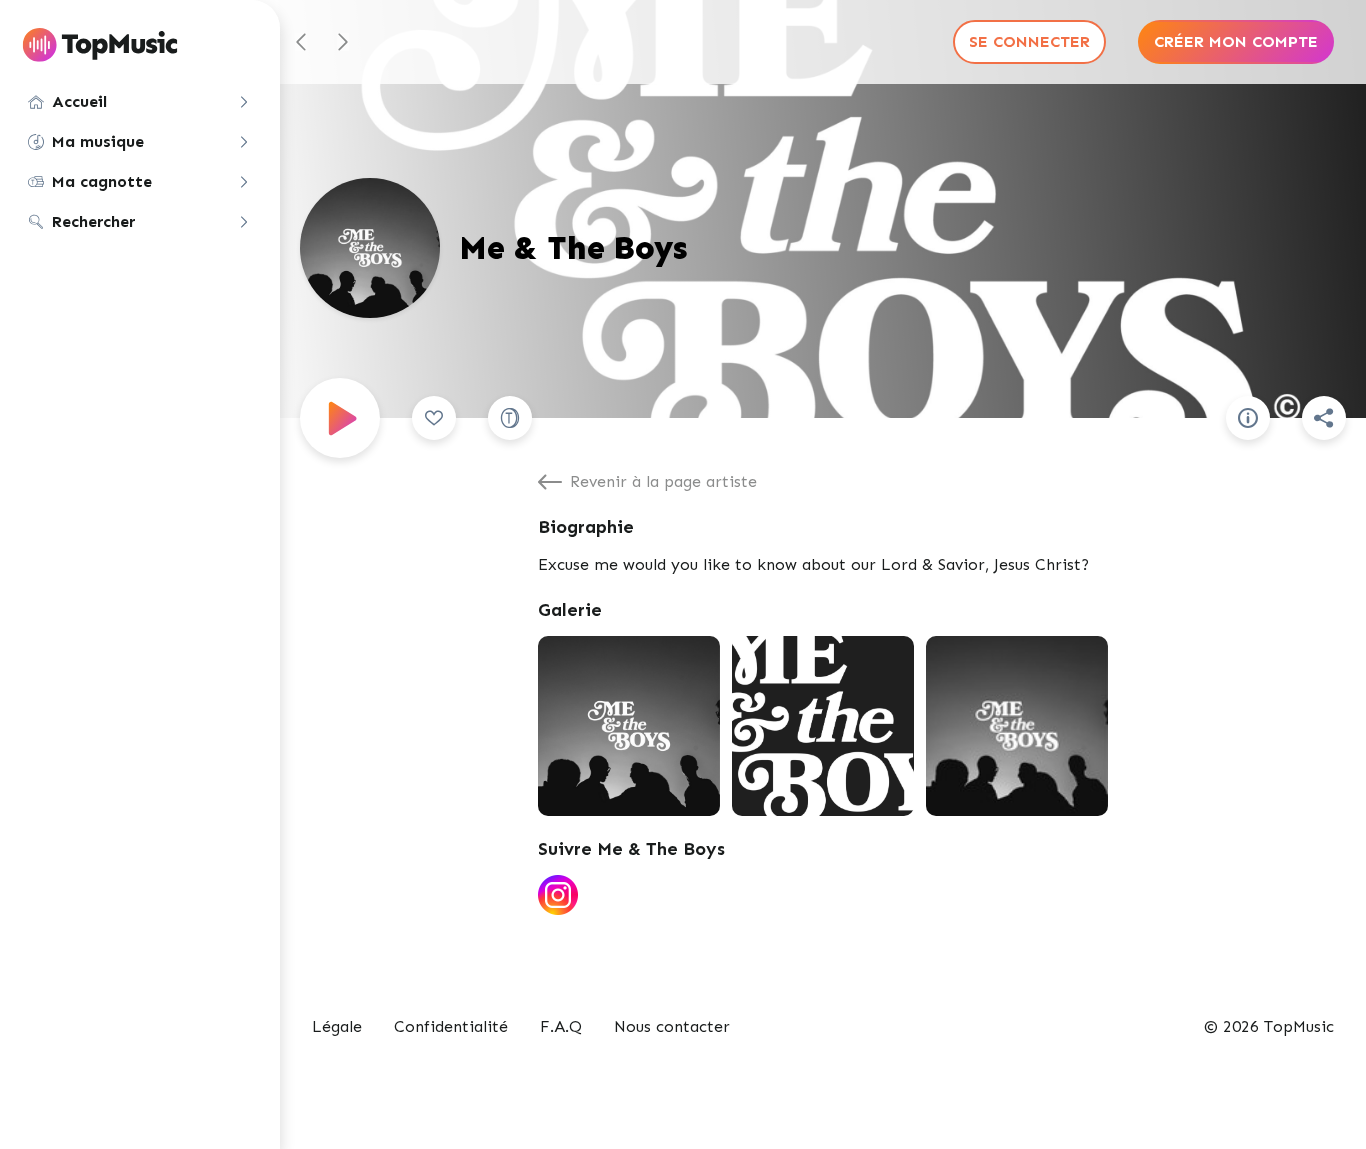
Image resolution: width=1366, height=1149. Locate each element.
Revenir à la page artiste (663, 481)
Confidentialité (451, 1026)
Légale (337, 1026)
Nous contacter (672, 1026)
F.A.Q (561, 1026)
